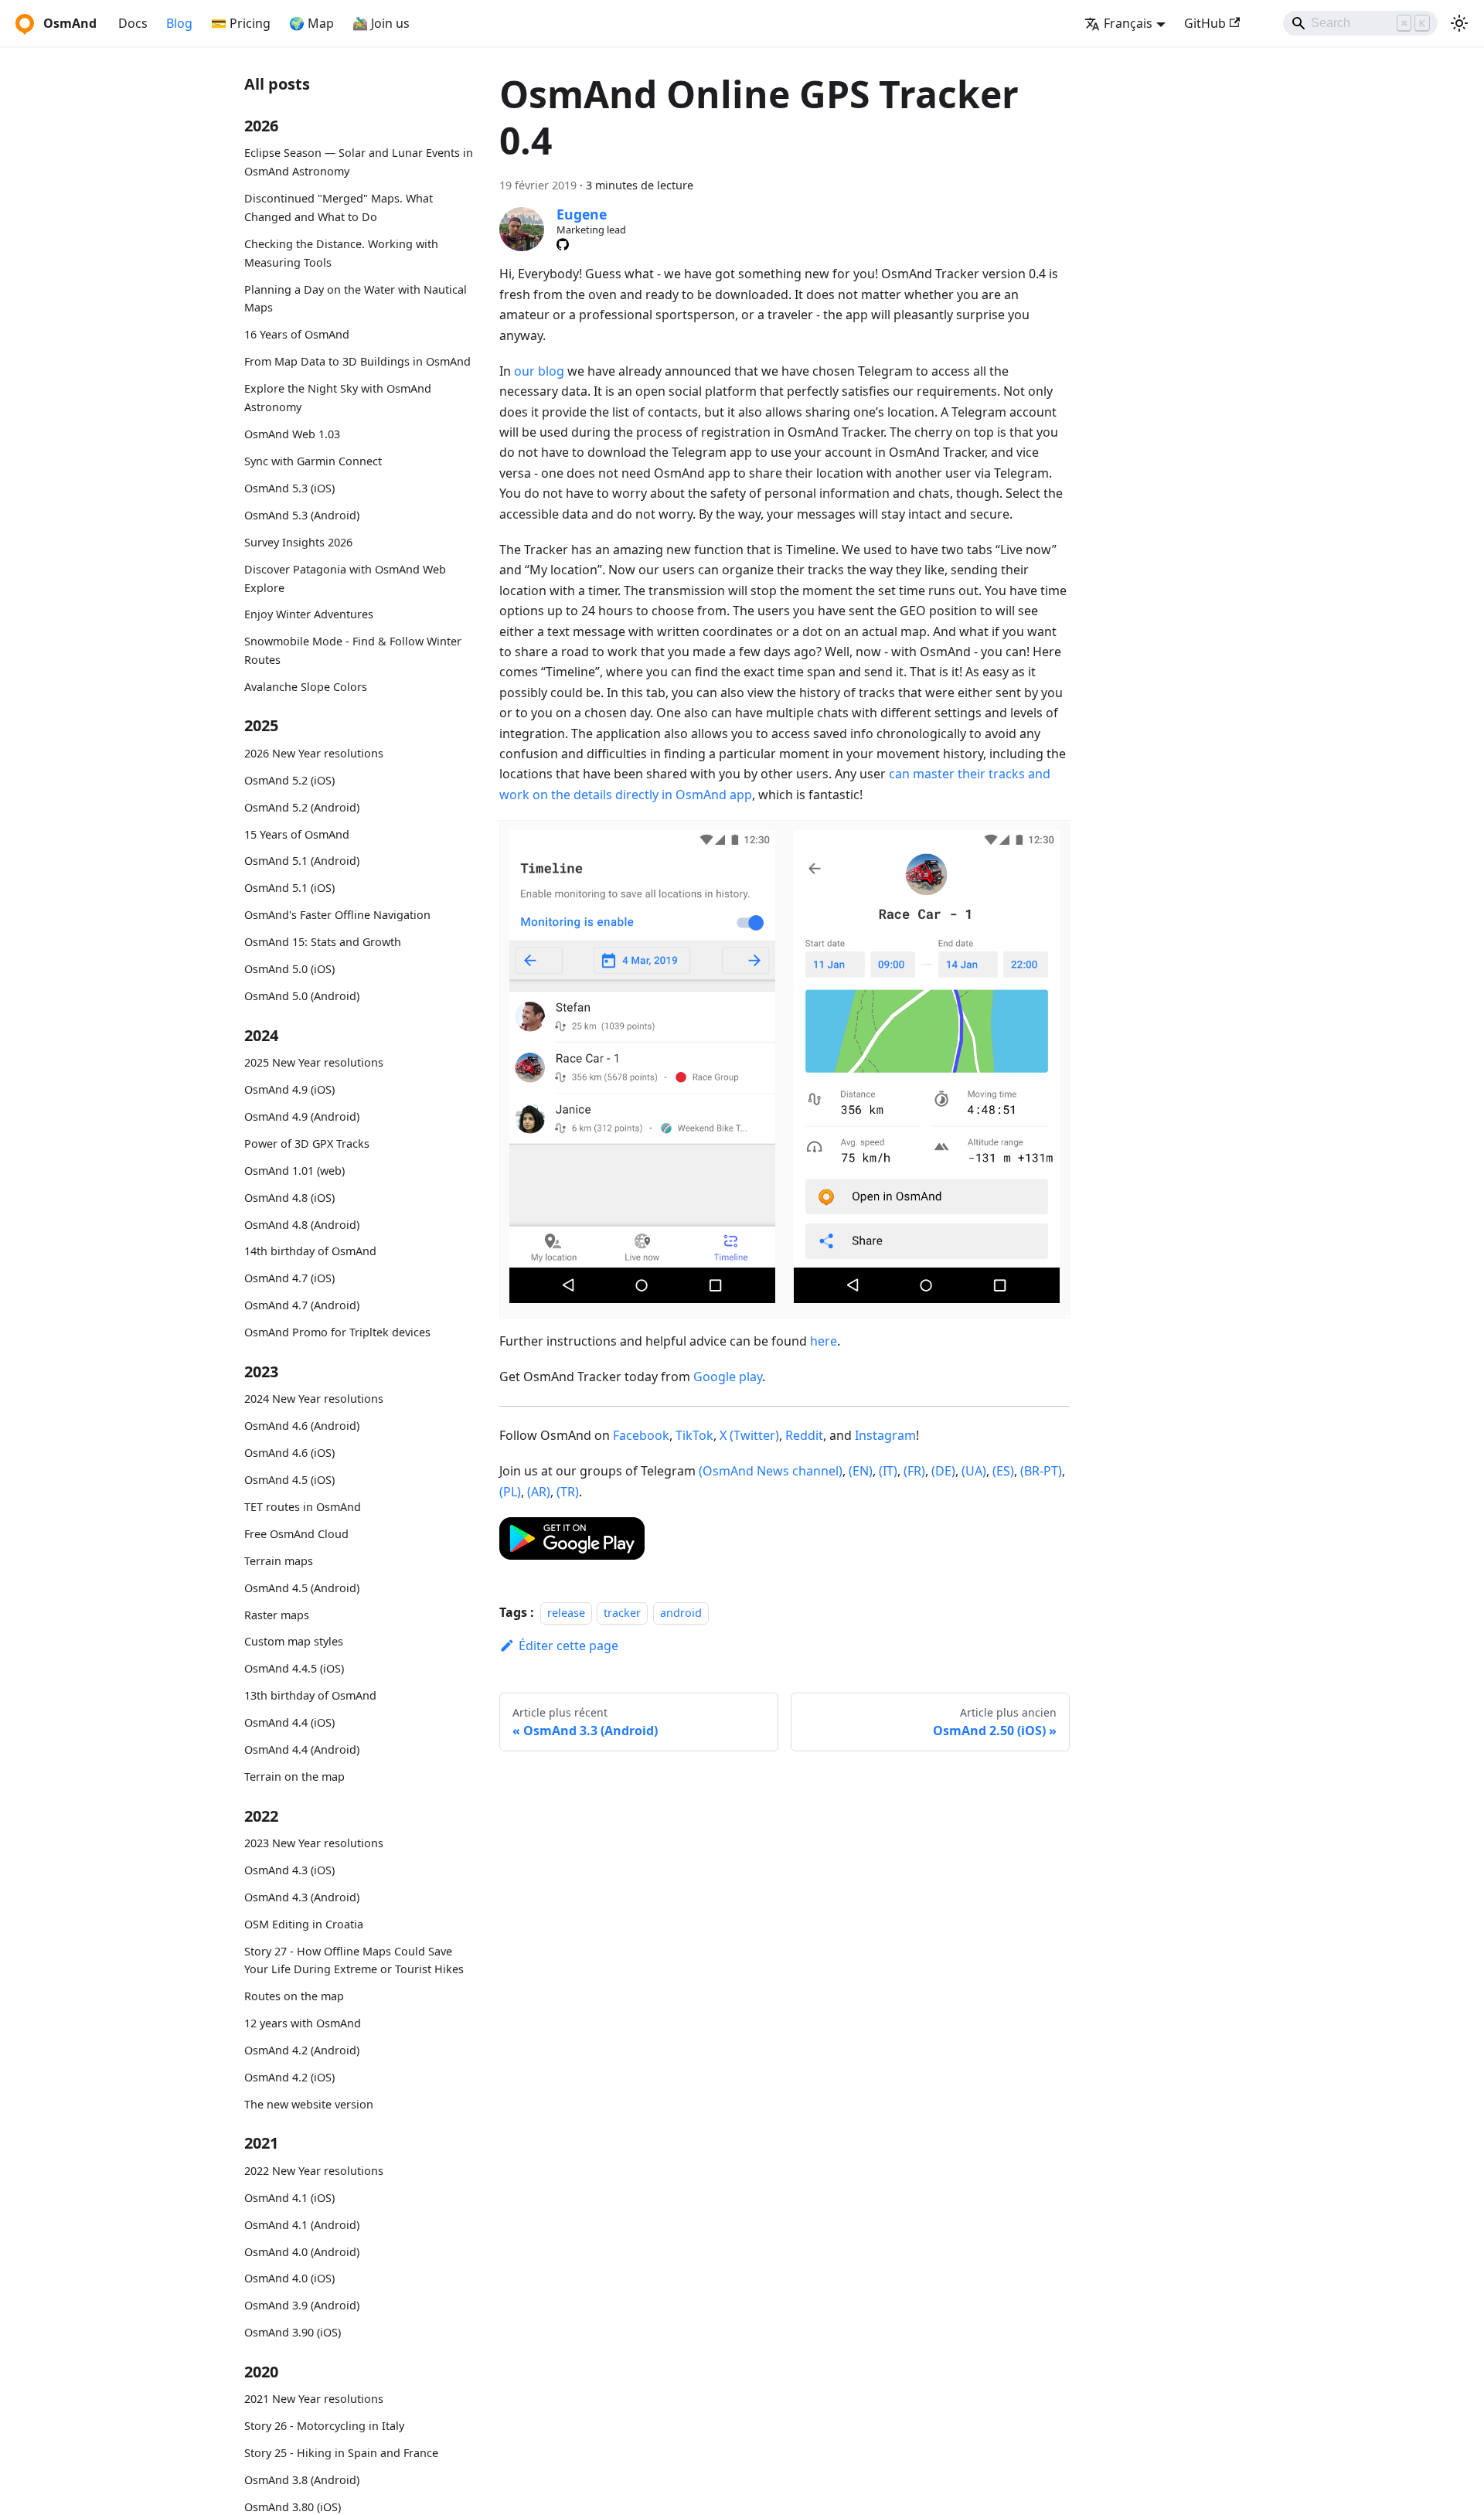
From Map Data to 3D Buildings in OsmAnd (357, 362)
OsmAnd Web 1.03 (292, 434)
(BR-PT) (1041, 1471)
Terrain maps (279, 1561)
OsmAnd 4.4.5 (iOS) (294, 1669)
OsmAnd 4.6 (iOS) (289, 1453)
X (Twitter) (749, 1435)
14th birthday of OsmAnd (310, 1252)
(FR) (914, 1471)
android (681, 1613)
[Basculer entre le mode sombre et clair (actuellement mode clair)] (1459, 23)
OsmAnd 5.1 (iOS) (289, 888)
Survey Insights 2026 (298, 542)
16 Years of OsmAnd (297, 335)
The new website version (309, 2104)
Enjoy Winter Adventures (309, 615)
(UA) (974, 1471)
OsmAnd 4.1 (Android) (302, 2225)
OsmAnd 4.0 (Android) (302, 2252)
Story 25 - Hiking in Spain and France (341, 2453)
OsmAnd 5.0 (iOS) (289, 970)
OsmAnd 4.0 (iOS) (289, 2279)
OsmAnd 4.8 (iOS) (289, 1198)
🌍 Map (311, 23)
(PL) (510, 1492)
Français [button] (1128, 23)
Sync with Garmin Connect (313, 461)
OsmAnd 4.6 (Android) (302, 1426)
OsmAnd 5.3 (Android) (302, 515)
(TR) (568, 1492)
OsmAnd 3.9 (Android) (302, 2306)
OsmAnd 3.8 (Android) (302, 2480)
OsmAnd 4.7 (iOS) (289, 1279)
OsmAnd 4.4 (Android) (302, 1750)
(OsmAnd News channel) (771, 1471)
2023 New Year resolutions (314, 1843)
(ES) (1003, 1471)
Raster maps (277, 1615)
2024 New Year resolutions (314, 1399)
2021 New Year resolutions (314, 2399)
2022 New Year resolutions (314, 2171)
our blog (539, 371)
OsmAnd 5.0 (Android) (302, 997)
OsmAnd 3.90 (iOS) (293, 2333)
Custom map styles (294, 1642)
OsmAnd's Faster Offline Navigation (337, 915)
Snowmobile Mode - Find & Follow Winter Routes (353, 651)
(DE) (943, 1471)
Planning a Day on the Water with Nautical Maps (356, 299)
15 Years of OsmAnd (297, 834)
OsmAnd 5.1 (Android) (302, 861)
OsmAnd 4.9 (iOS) (289, 1089)
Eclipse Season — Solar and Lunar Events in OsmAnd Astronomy (359, 163)
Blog (179, 23)
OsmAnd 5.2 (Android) (302, 807)
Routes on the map (294, 1997)
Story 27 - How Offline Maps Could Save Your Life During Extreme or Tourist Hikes (354, 1960)
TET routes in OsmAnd (303, 1507)
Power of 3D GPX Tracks (307, 1143)
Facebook (641, 1435)
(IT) (888, 1471)
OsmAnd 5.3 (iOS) (289, 488)
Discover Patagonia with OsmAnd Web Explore (345, 579)
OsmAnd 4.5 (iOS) (289, 1480)
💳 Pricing (241, 23)
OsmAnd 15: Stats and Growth (323, 943)
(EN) (861, 1471)
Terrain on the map (294, 1777)
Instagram (885, 1435)
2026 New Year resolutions (314, 753)
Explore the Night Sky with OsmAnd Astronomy (338, 398)
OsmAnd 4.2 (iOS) (289, 2077)
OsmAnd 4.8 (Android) (302, 1225)
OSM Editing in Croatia (304, 1924)
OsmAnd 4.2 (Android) (302, 2051)
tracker (622, 1613)
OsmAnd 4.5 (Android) (302, 1588)
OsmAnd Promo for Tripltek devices (337, 1333)
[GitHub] (563, 244)
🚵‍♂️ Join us (381, 23)
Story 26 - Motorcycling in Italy (324, 2426)
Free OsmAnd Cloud (296, 1534)
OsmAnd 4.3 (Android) (302, 1897)
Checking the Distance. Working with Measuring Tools (341, 253)
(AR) (539, 1492)
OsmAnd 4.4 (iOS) (289, 1723)
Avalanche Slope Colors (306, 687)
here (824, 1341)
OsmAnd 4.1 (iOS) (289, 2198)
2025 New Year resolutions (314, 1062)
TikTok (694, 1435)
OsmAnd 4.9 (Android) (302, 1116)
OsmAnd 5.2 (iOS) (289, 780)
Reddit (804, 1435)
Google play (728, 1377)
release (566, 1613)
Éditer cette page (568, 1645)
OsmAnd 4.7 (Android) (302, 1306)
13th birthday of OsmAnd (310, 1696)
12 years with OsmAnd (303, 2024)
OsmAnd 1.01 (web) (294, 1171)
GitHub (1205, 23)
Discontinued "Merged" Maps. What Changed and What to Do (339, 208)
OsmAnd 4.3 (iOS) (289, 1870)
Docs (133, 23)
